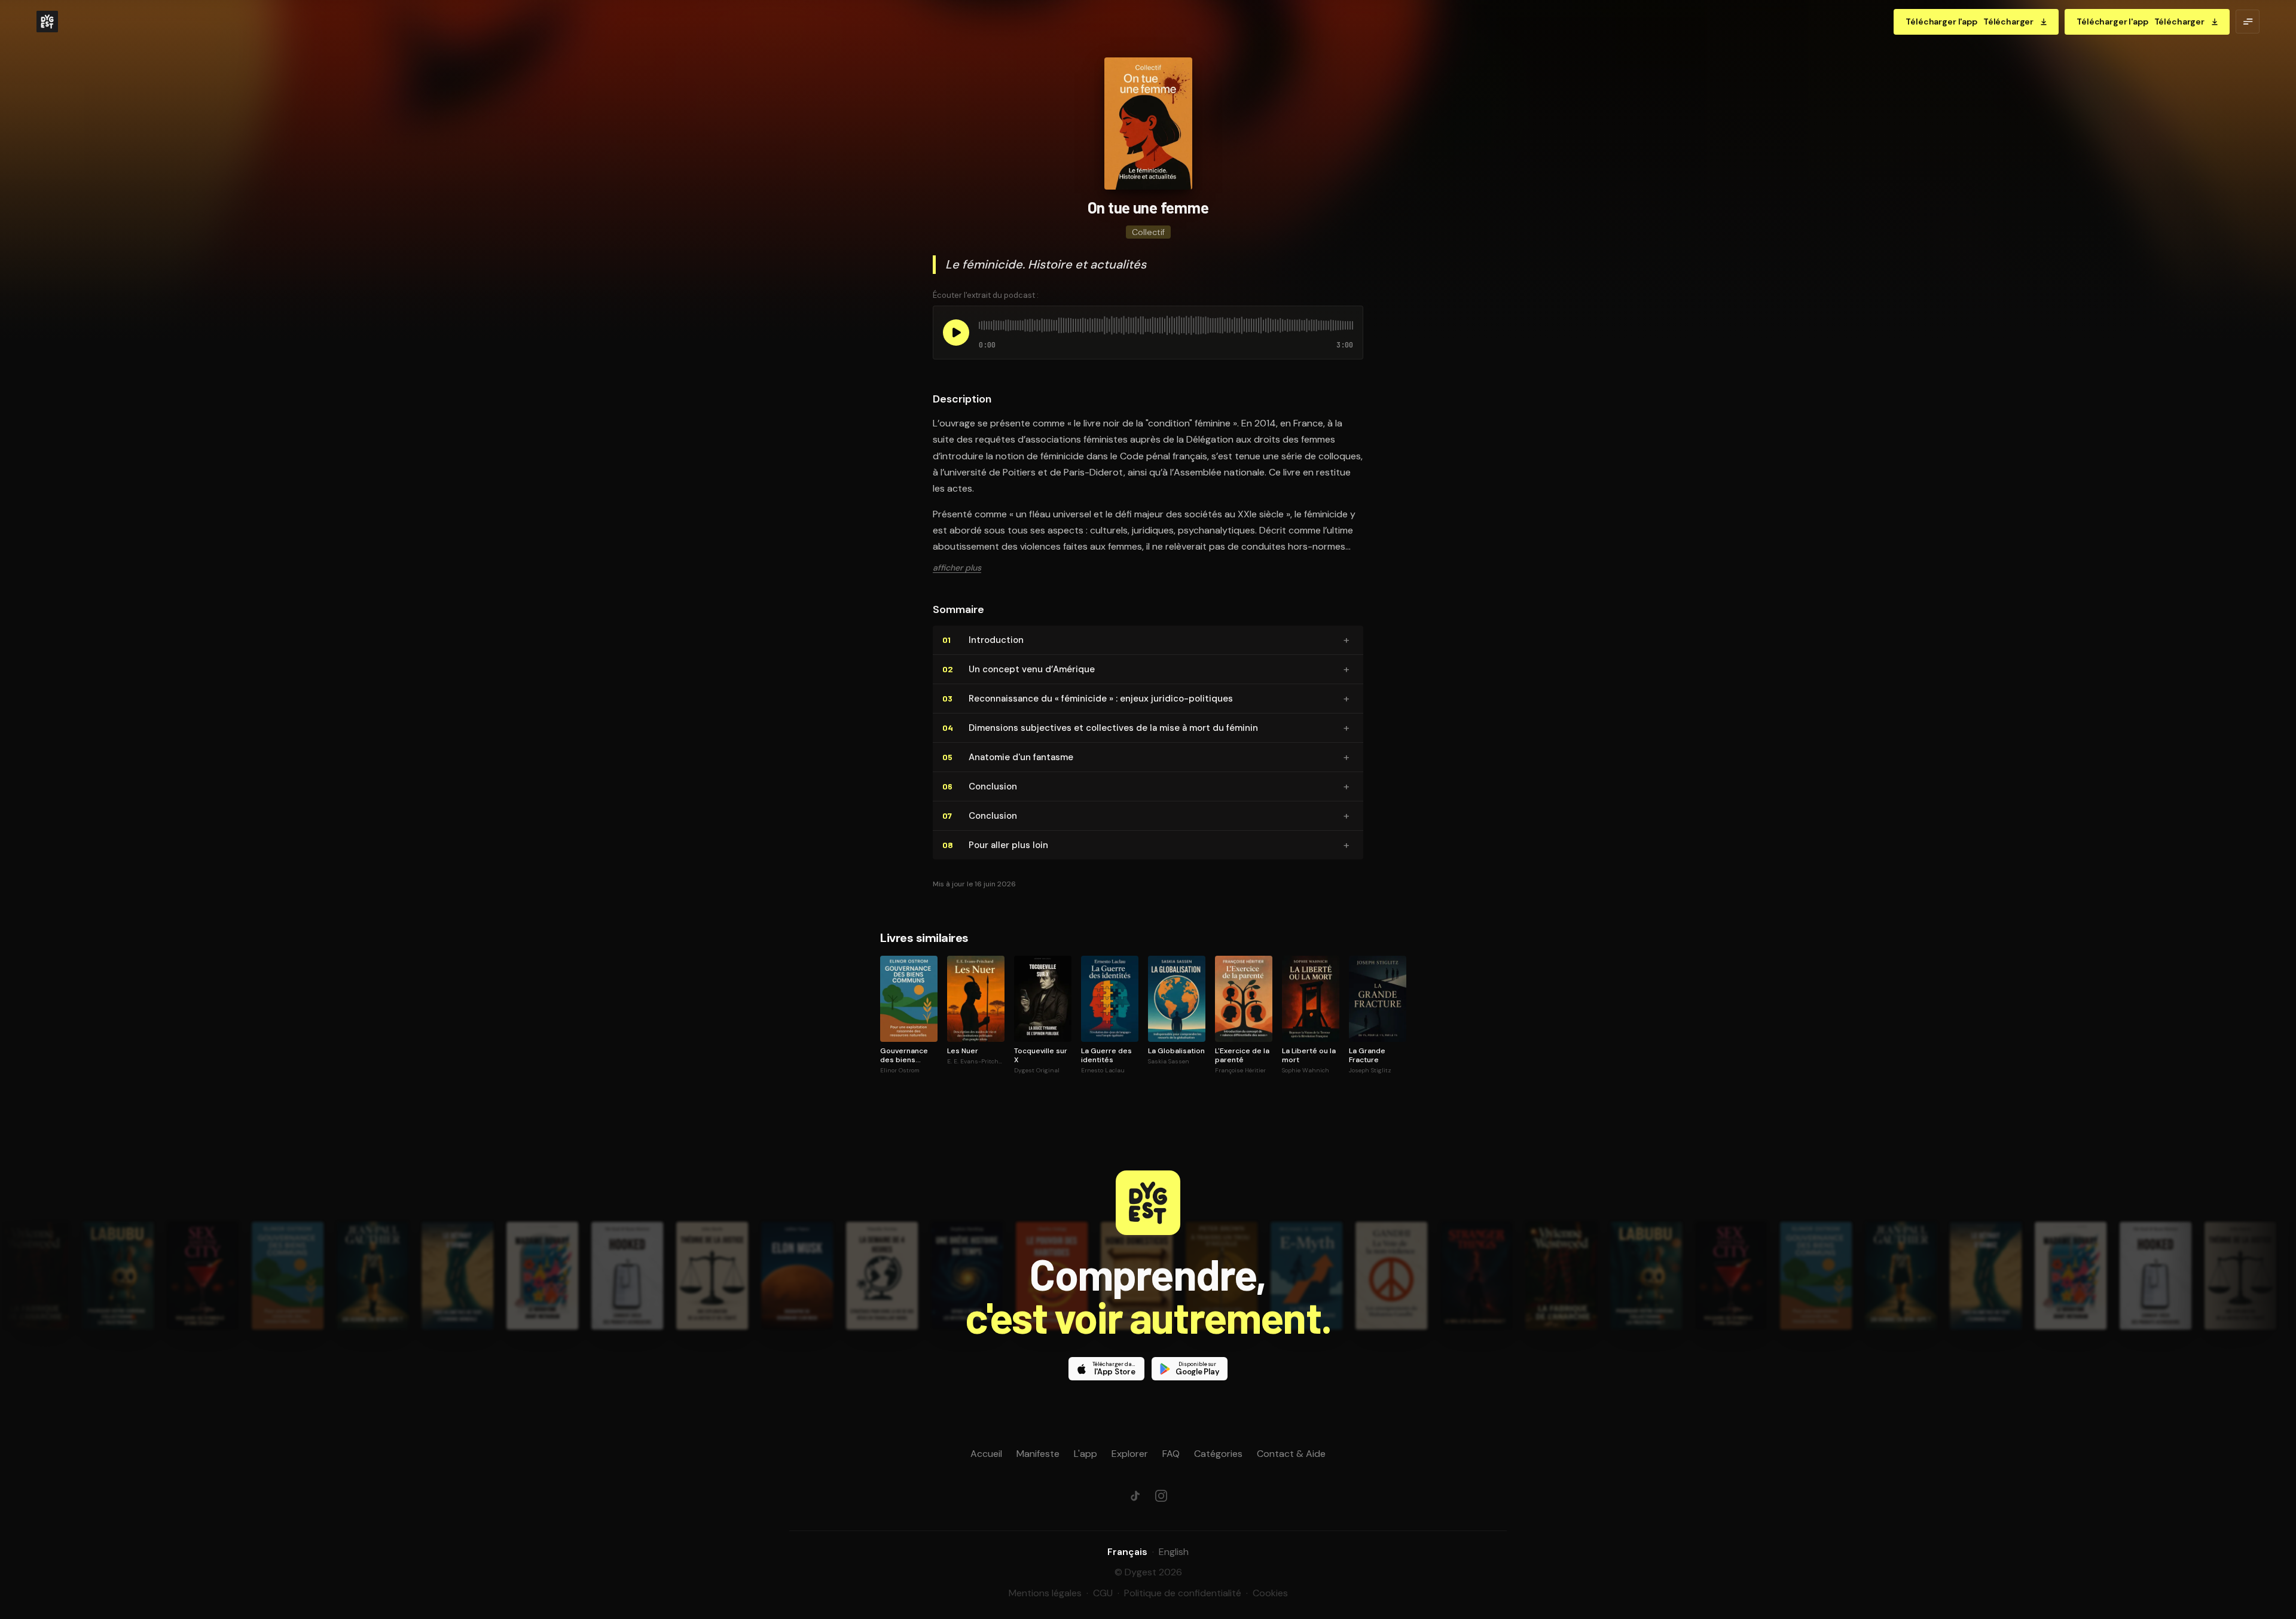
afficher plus (957, 568)
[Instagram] (1161, 1496)
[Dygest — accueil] (47, 22)
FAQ (1171, 1454)
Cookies (1270, 1593)
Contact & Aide (1291, 1454)
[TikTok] (1135, 1496)
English (1174, 1552)
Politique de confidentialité (1183, 1593)
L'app (1086, 1454)
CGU (1103, 1593)
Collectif (1148, 232)
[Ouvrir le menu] (2248, 22)
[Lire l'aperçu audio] (956, 333)
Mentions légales (1045, 1593)
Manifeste (1038, 1454)
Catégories (1218, 1454)
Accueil (986, 1454)
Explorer (1130, 1454)
